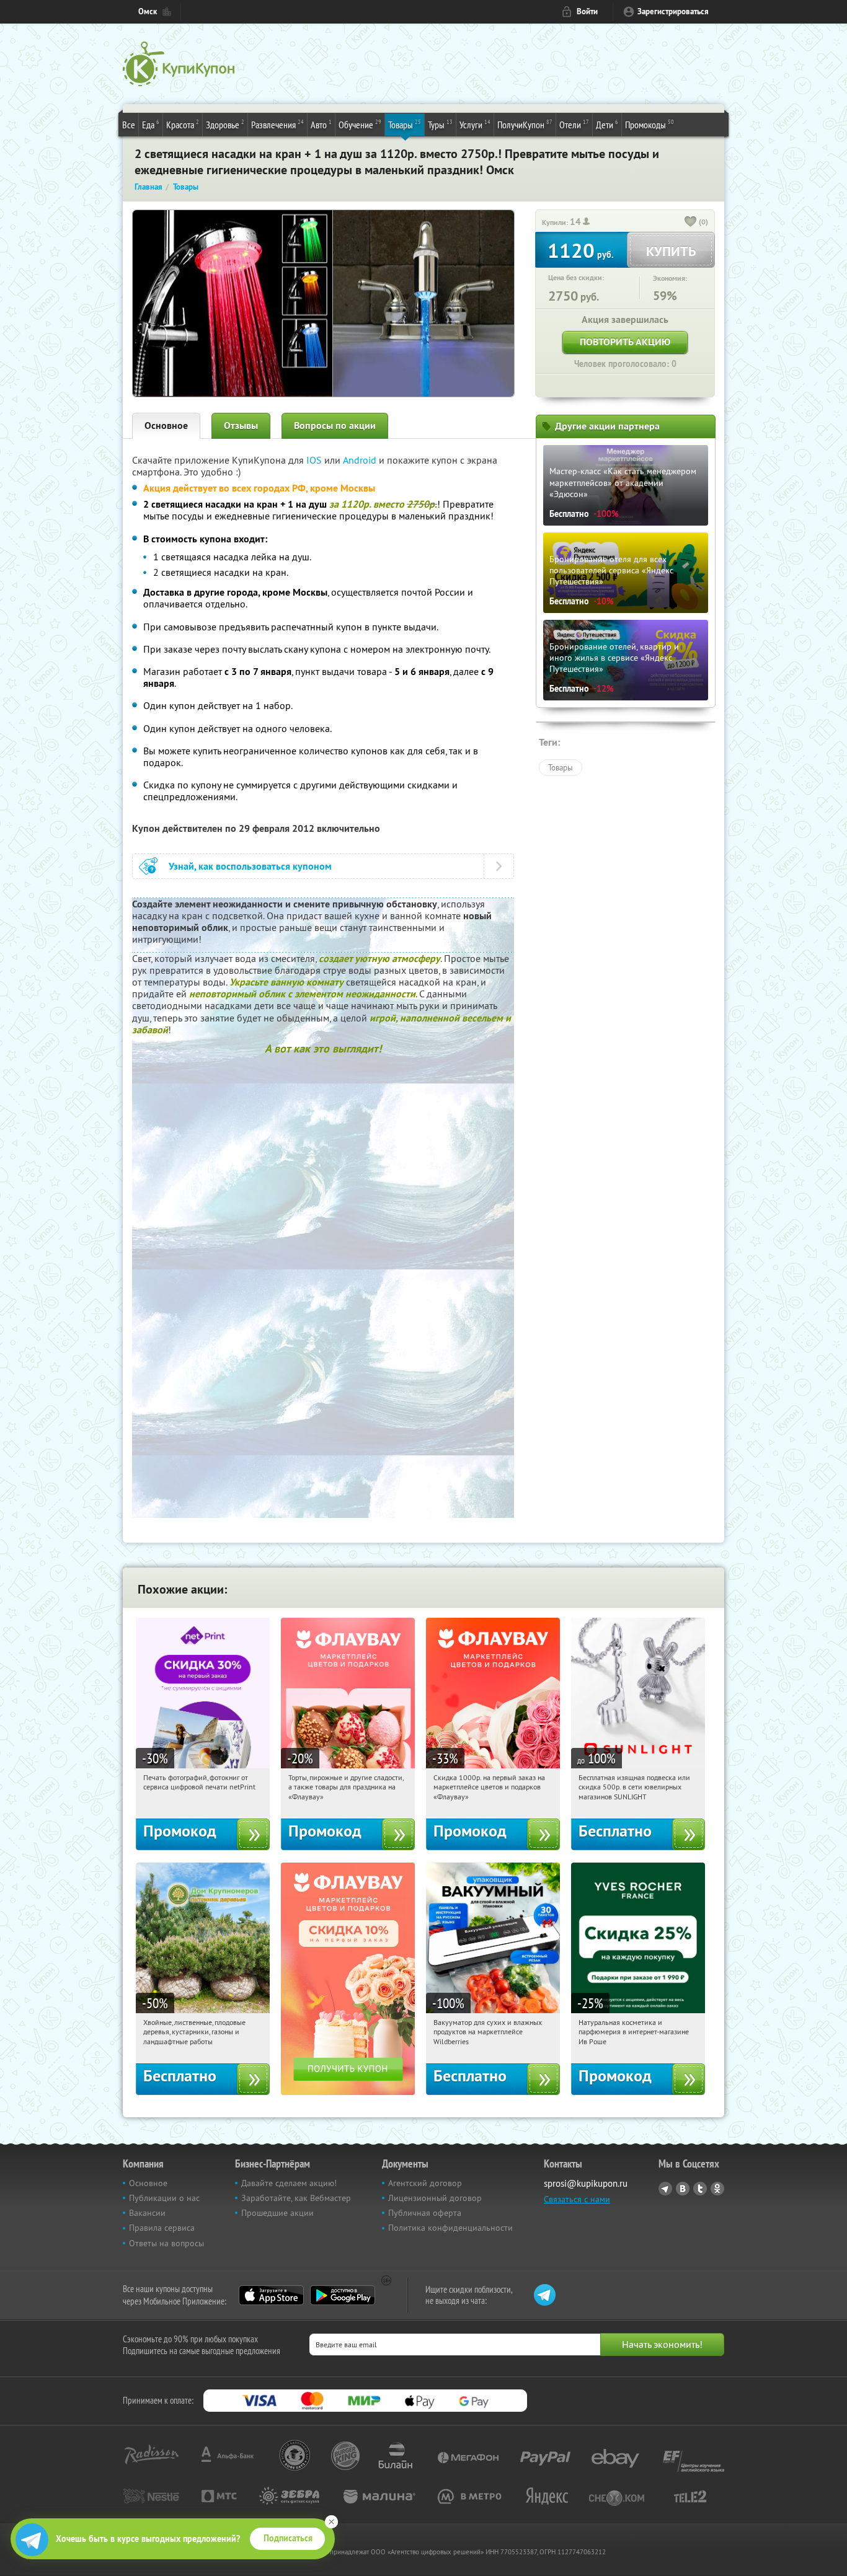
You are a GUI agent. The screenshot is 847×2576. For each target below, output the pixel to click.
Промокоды (650, 124)
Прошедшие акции (277, 2213)
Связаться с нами (577, 2199)
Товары (405, 124)
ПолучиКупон (525, 124)
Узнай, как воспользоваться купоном (250, 866)
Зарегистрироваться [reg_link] (673, 11)
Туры (440, 124)
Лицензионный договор (435, 2198)
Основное (166, 426)
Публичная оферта (425, 2213)
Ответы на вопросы (166, 2243)
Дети (607, 124)
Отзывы (241, 426)
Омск (148, 11)
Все (129, 125)
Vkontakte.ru (683, 2189)
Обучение (360, 124)
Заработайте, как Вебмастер (296, 2198)
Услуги (475, 124)
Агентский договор (425, 2183)
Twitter (700, 2189)
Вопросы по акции (335, 426)
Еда (151, 124)
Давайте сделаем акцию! (289, 2183)
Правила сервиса (162, 2228)
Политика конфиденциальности (450, 2228)
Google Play (343, 2295)
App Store (271, 2295)
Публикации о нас (164, 2198)
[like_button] (691, 223)
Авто (321, 124)
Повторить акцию (625, 342)
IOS (315, 460)
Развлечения (277, 124)
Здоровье (225, 124)
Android (361, 460)
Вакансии (147, 2213)
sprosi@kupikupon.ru (586, 2183)
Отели (574, 124)
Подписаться (288, 2538)
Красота (183, 124)
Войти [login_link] (587, 11)
